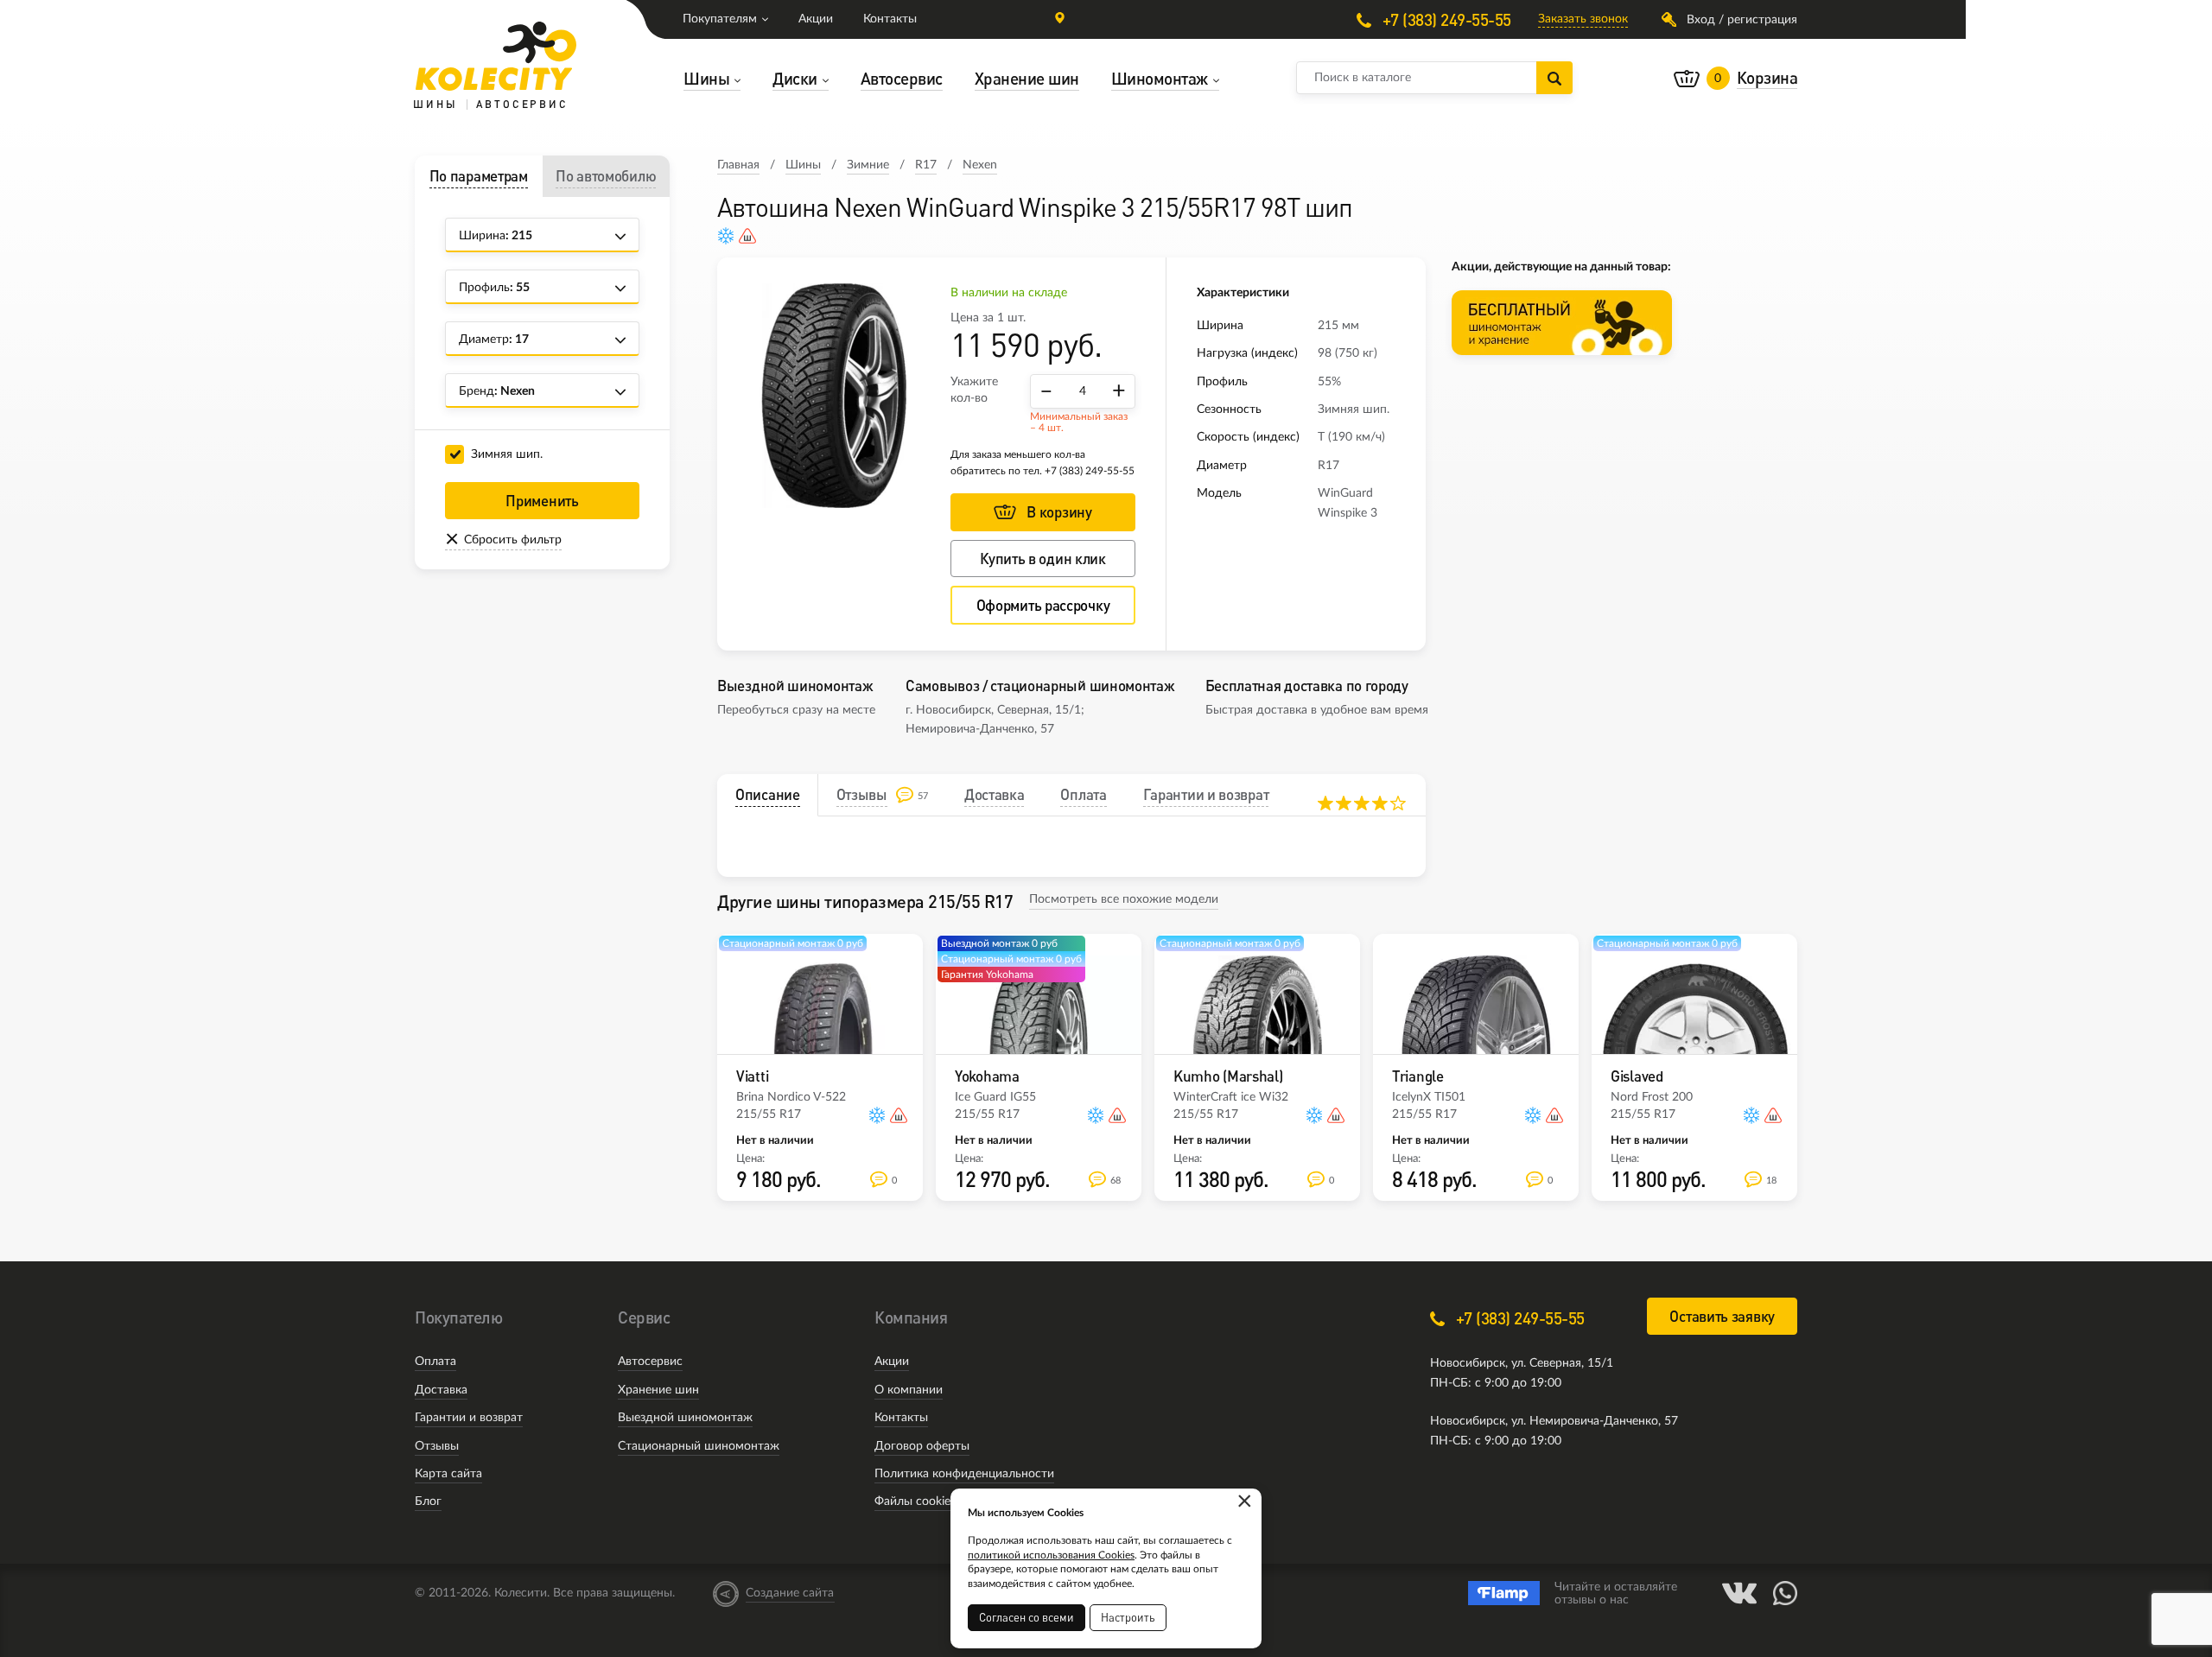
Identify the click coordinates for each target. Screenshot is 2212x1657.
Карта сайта (448, 1474)
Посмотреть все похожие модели (1124, 899)
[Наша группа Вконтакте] (1739, 1593)
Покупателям (720, 19)
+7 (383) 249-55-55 (1445, 19)
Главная (738, 165)
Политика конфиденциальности (964, 1474)
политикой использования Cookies (1051, 1555)
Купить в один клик (1043, 559)
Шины (803, 165)
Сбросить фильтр (513, 540)
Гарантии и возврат (469, 1418)
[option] (834, 396)
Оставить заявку (1722, 1316)
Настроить (1128, 1617)
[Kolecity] (496, 56)
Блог (428, 1501)
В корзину (1059, 512)
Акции (816, 19)
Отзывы (437, 1446)
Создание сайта (790, 1593)
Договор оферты (922, 1446)
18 (1771, 1181)
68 (1116, 1181)
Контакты (890, 19)
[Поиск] (1554, 78)
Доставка (441, 1390)
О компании (909, 1390)
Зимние (868, 165)
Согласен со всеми (1027, 1617)
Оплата (435, 1362)
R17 (926, 165)
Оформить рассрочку (1043, 605)
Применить (542, 501)
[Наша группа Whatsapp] (1785, 1593)
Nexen (980, 165)
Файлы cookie (912, 1501)
